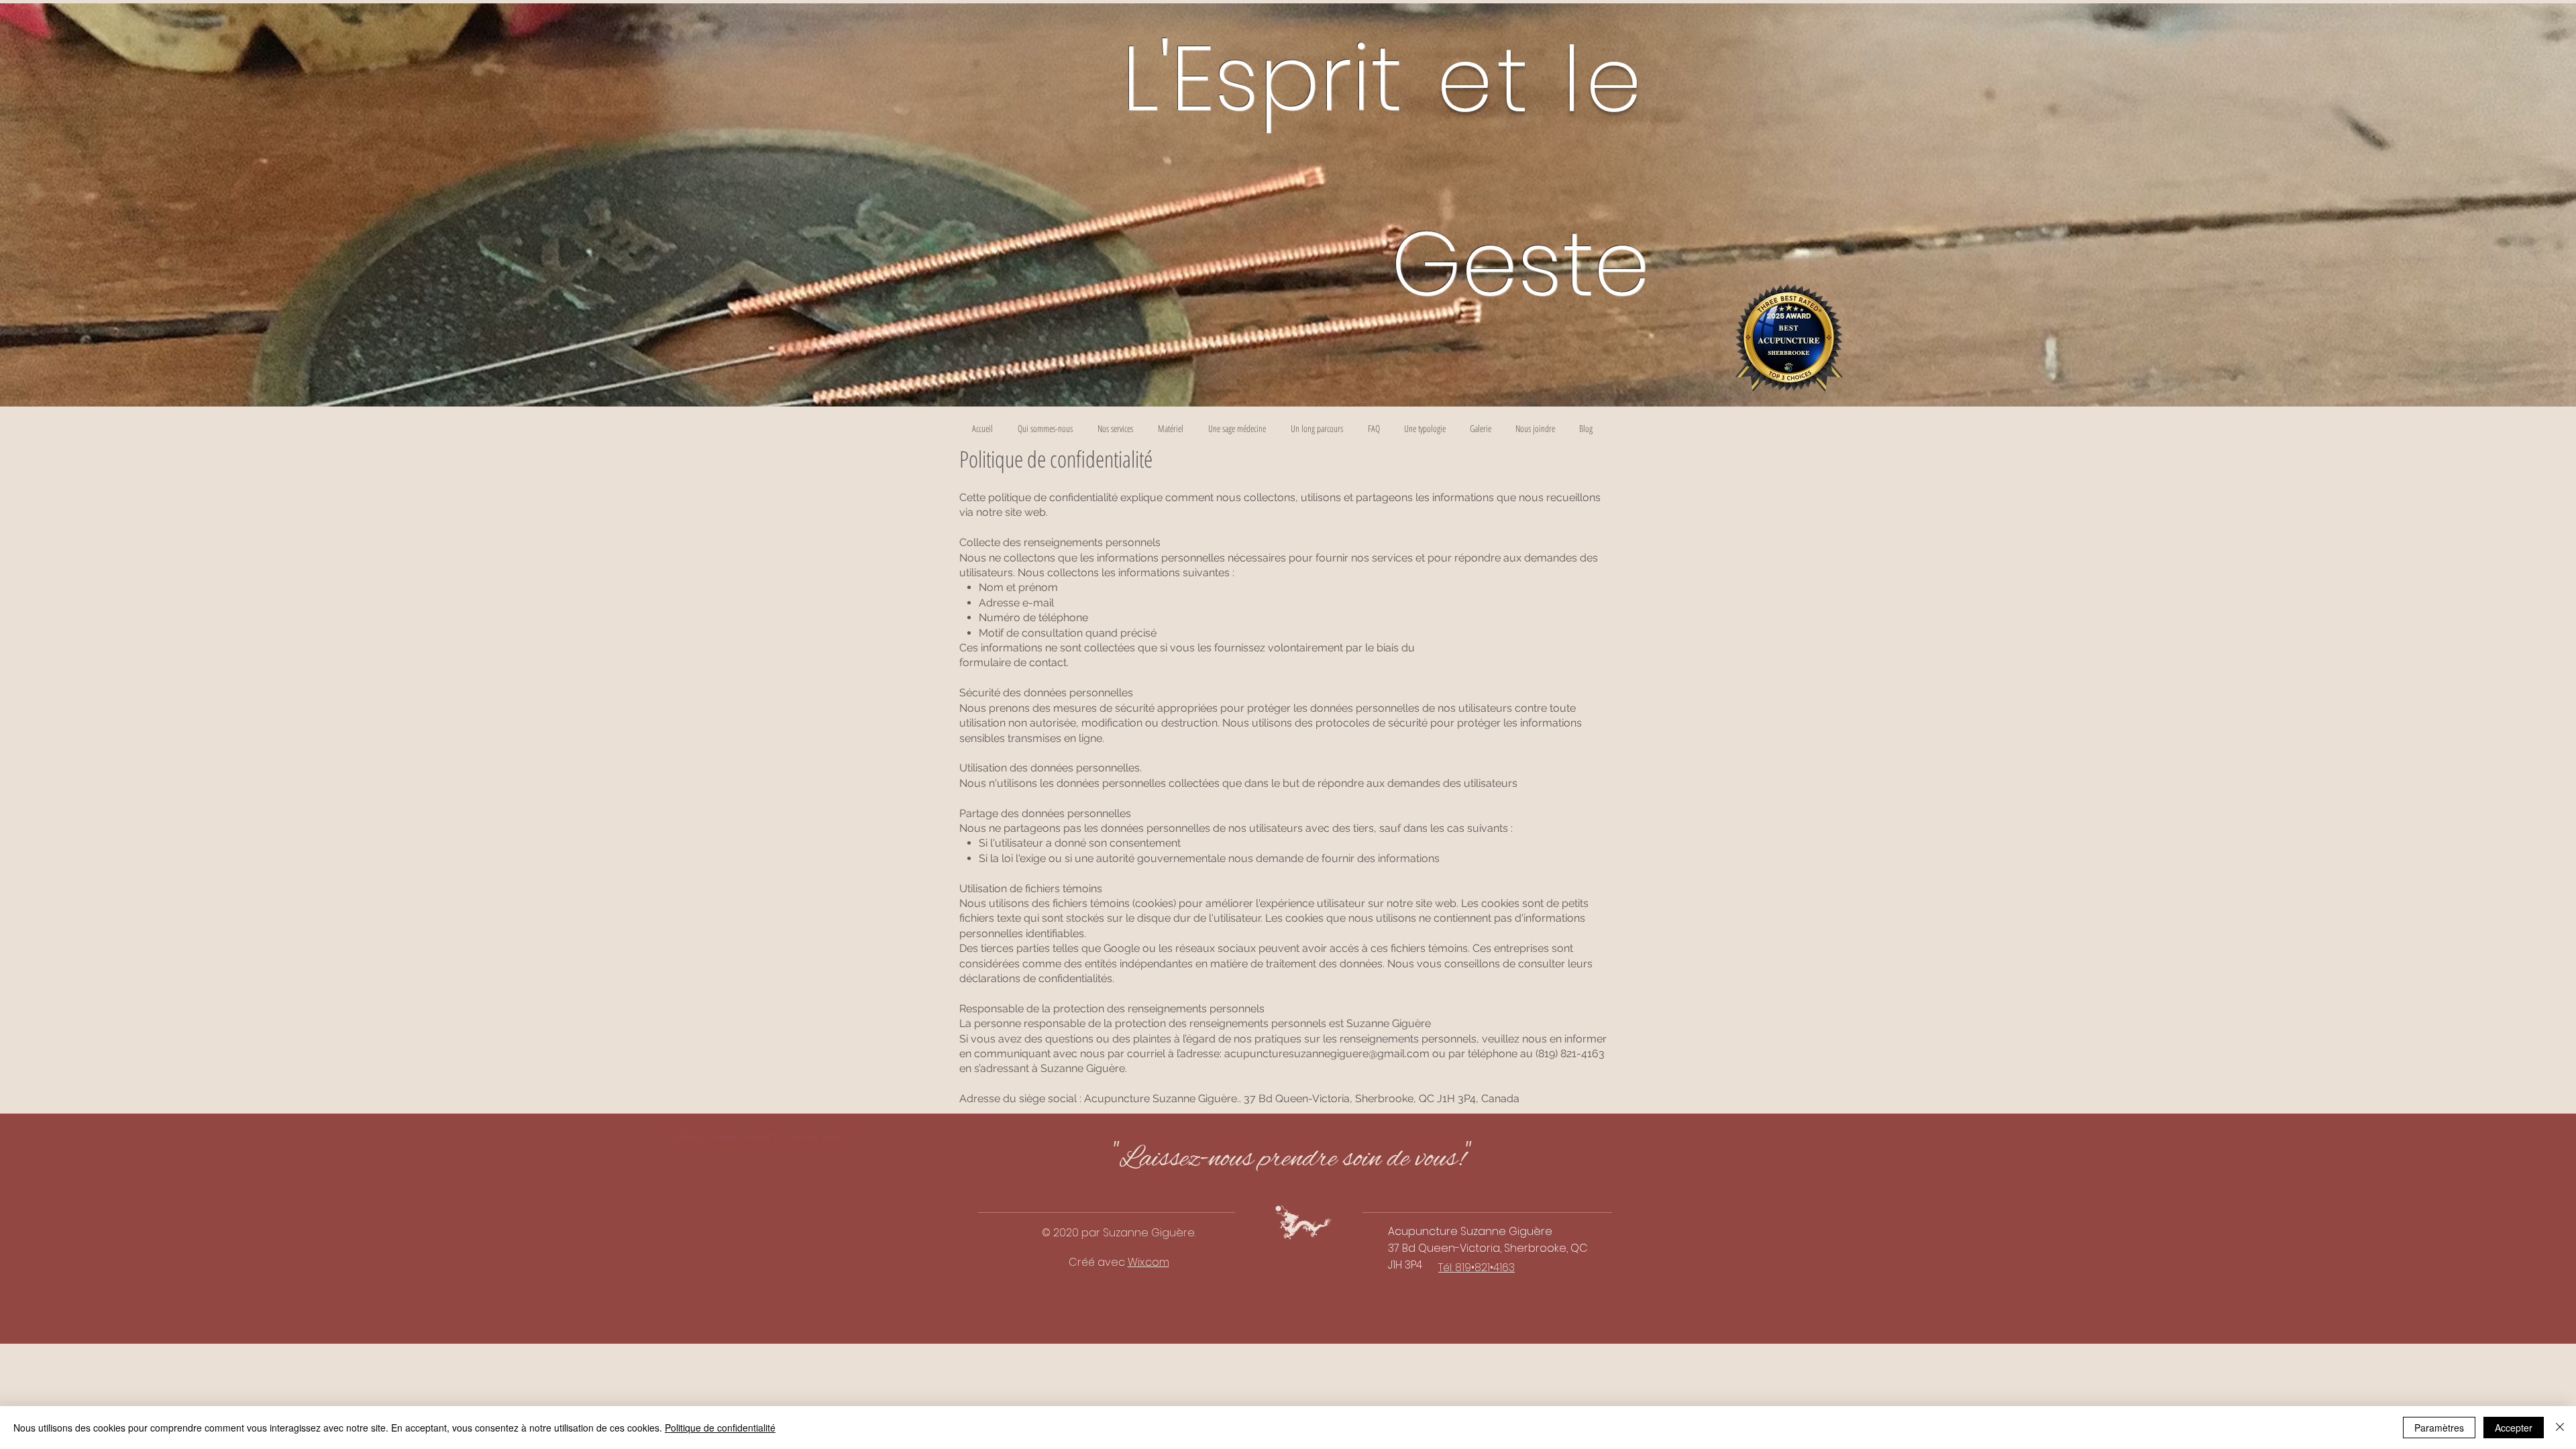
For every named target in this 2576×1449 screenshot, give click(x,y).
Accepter (2514, 1428)
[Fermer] (2560, 1428)
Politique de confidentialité (720, 1428)
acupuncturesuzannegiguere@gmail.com (1327, 1054)
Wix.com (1148, 1262)
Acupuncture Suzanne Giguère (1470, 1231)
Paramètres (2439, 1428)
